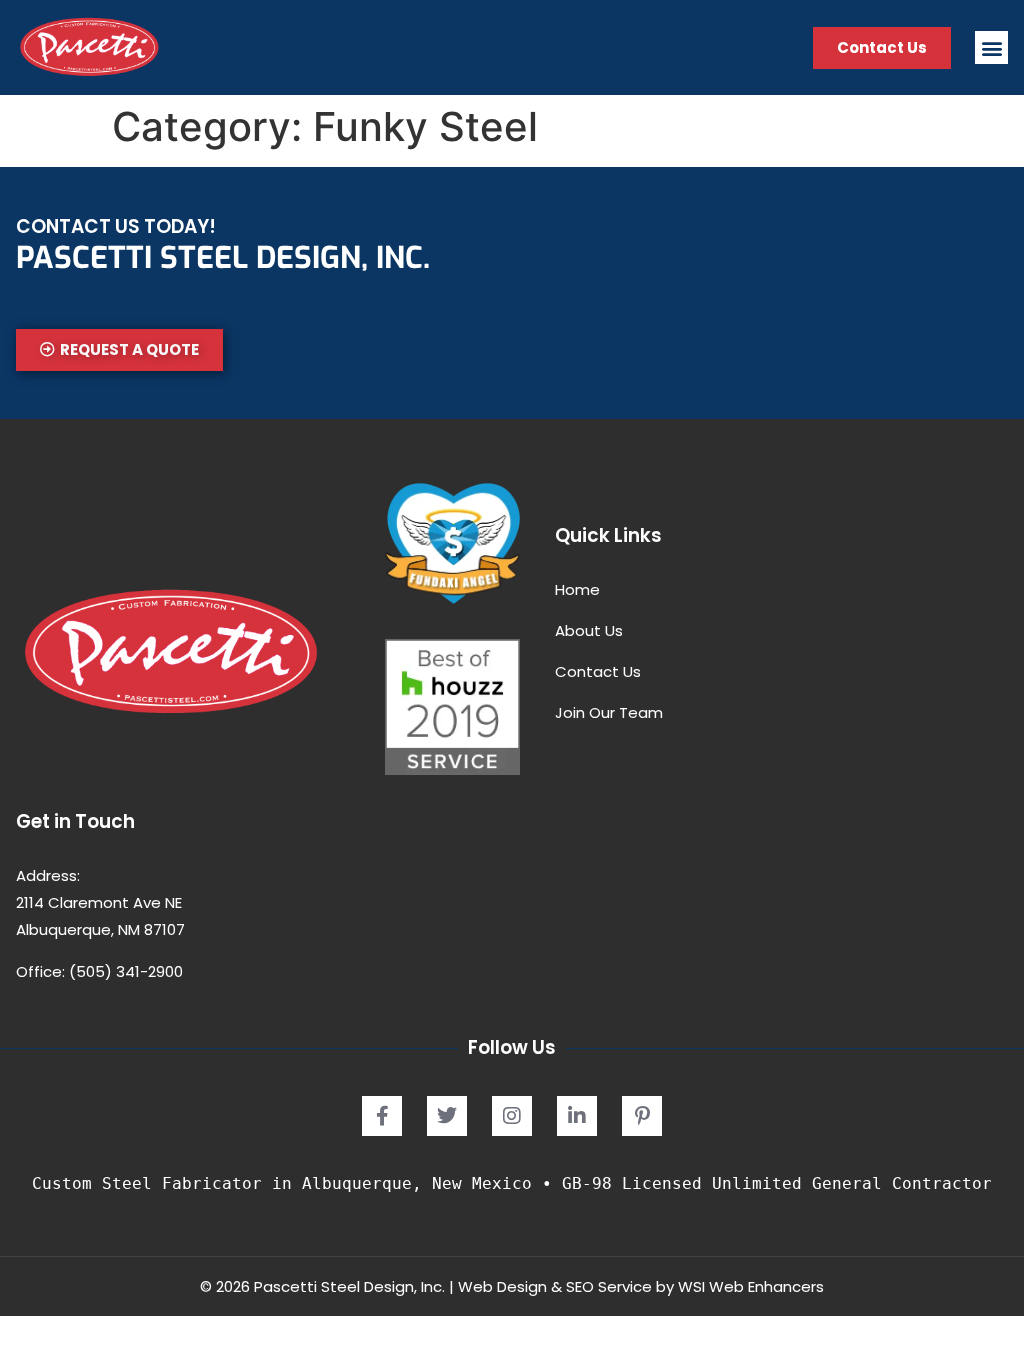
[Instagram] (512, 1116)
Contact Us (598, 671)
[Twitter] (447, 1116)
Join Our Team (609, 712)
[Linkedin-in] (577, 1116)
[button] (991, 47)
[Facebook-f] (382, 1116)
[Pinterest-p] (642, 1116)
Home (577, 589)
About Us (589, 630)
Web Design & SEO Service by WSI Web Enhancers (641, 1286)
